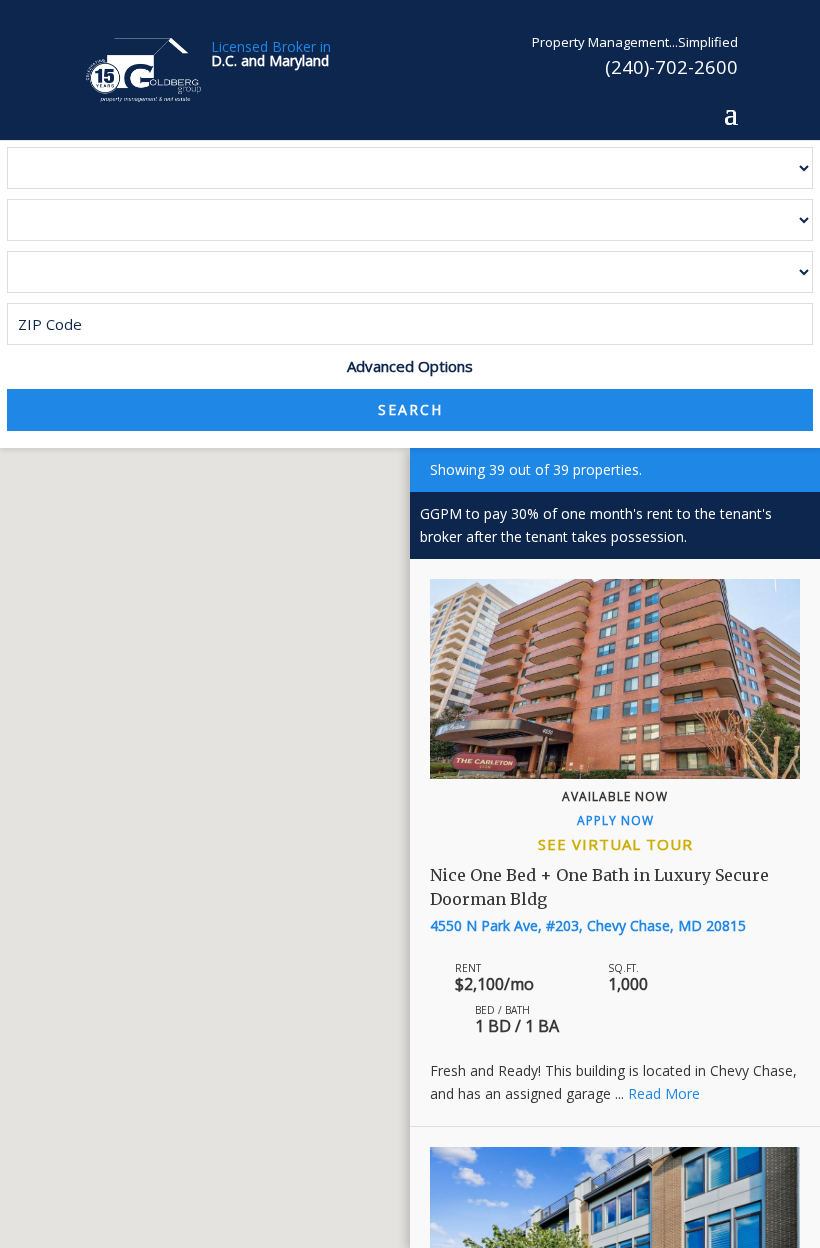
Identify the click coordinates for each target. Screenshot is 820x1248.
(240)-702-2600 (671, 66)
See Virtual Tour (615, 844)
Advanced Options (410, 366)
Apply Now (615, 820)
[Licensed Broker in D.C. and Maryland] (143, 68)
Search (410, 409)
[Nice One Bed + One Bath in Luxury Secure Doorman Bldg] (615, 679)
